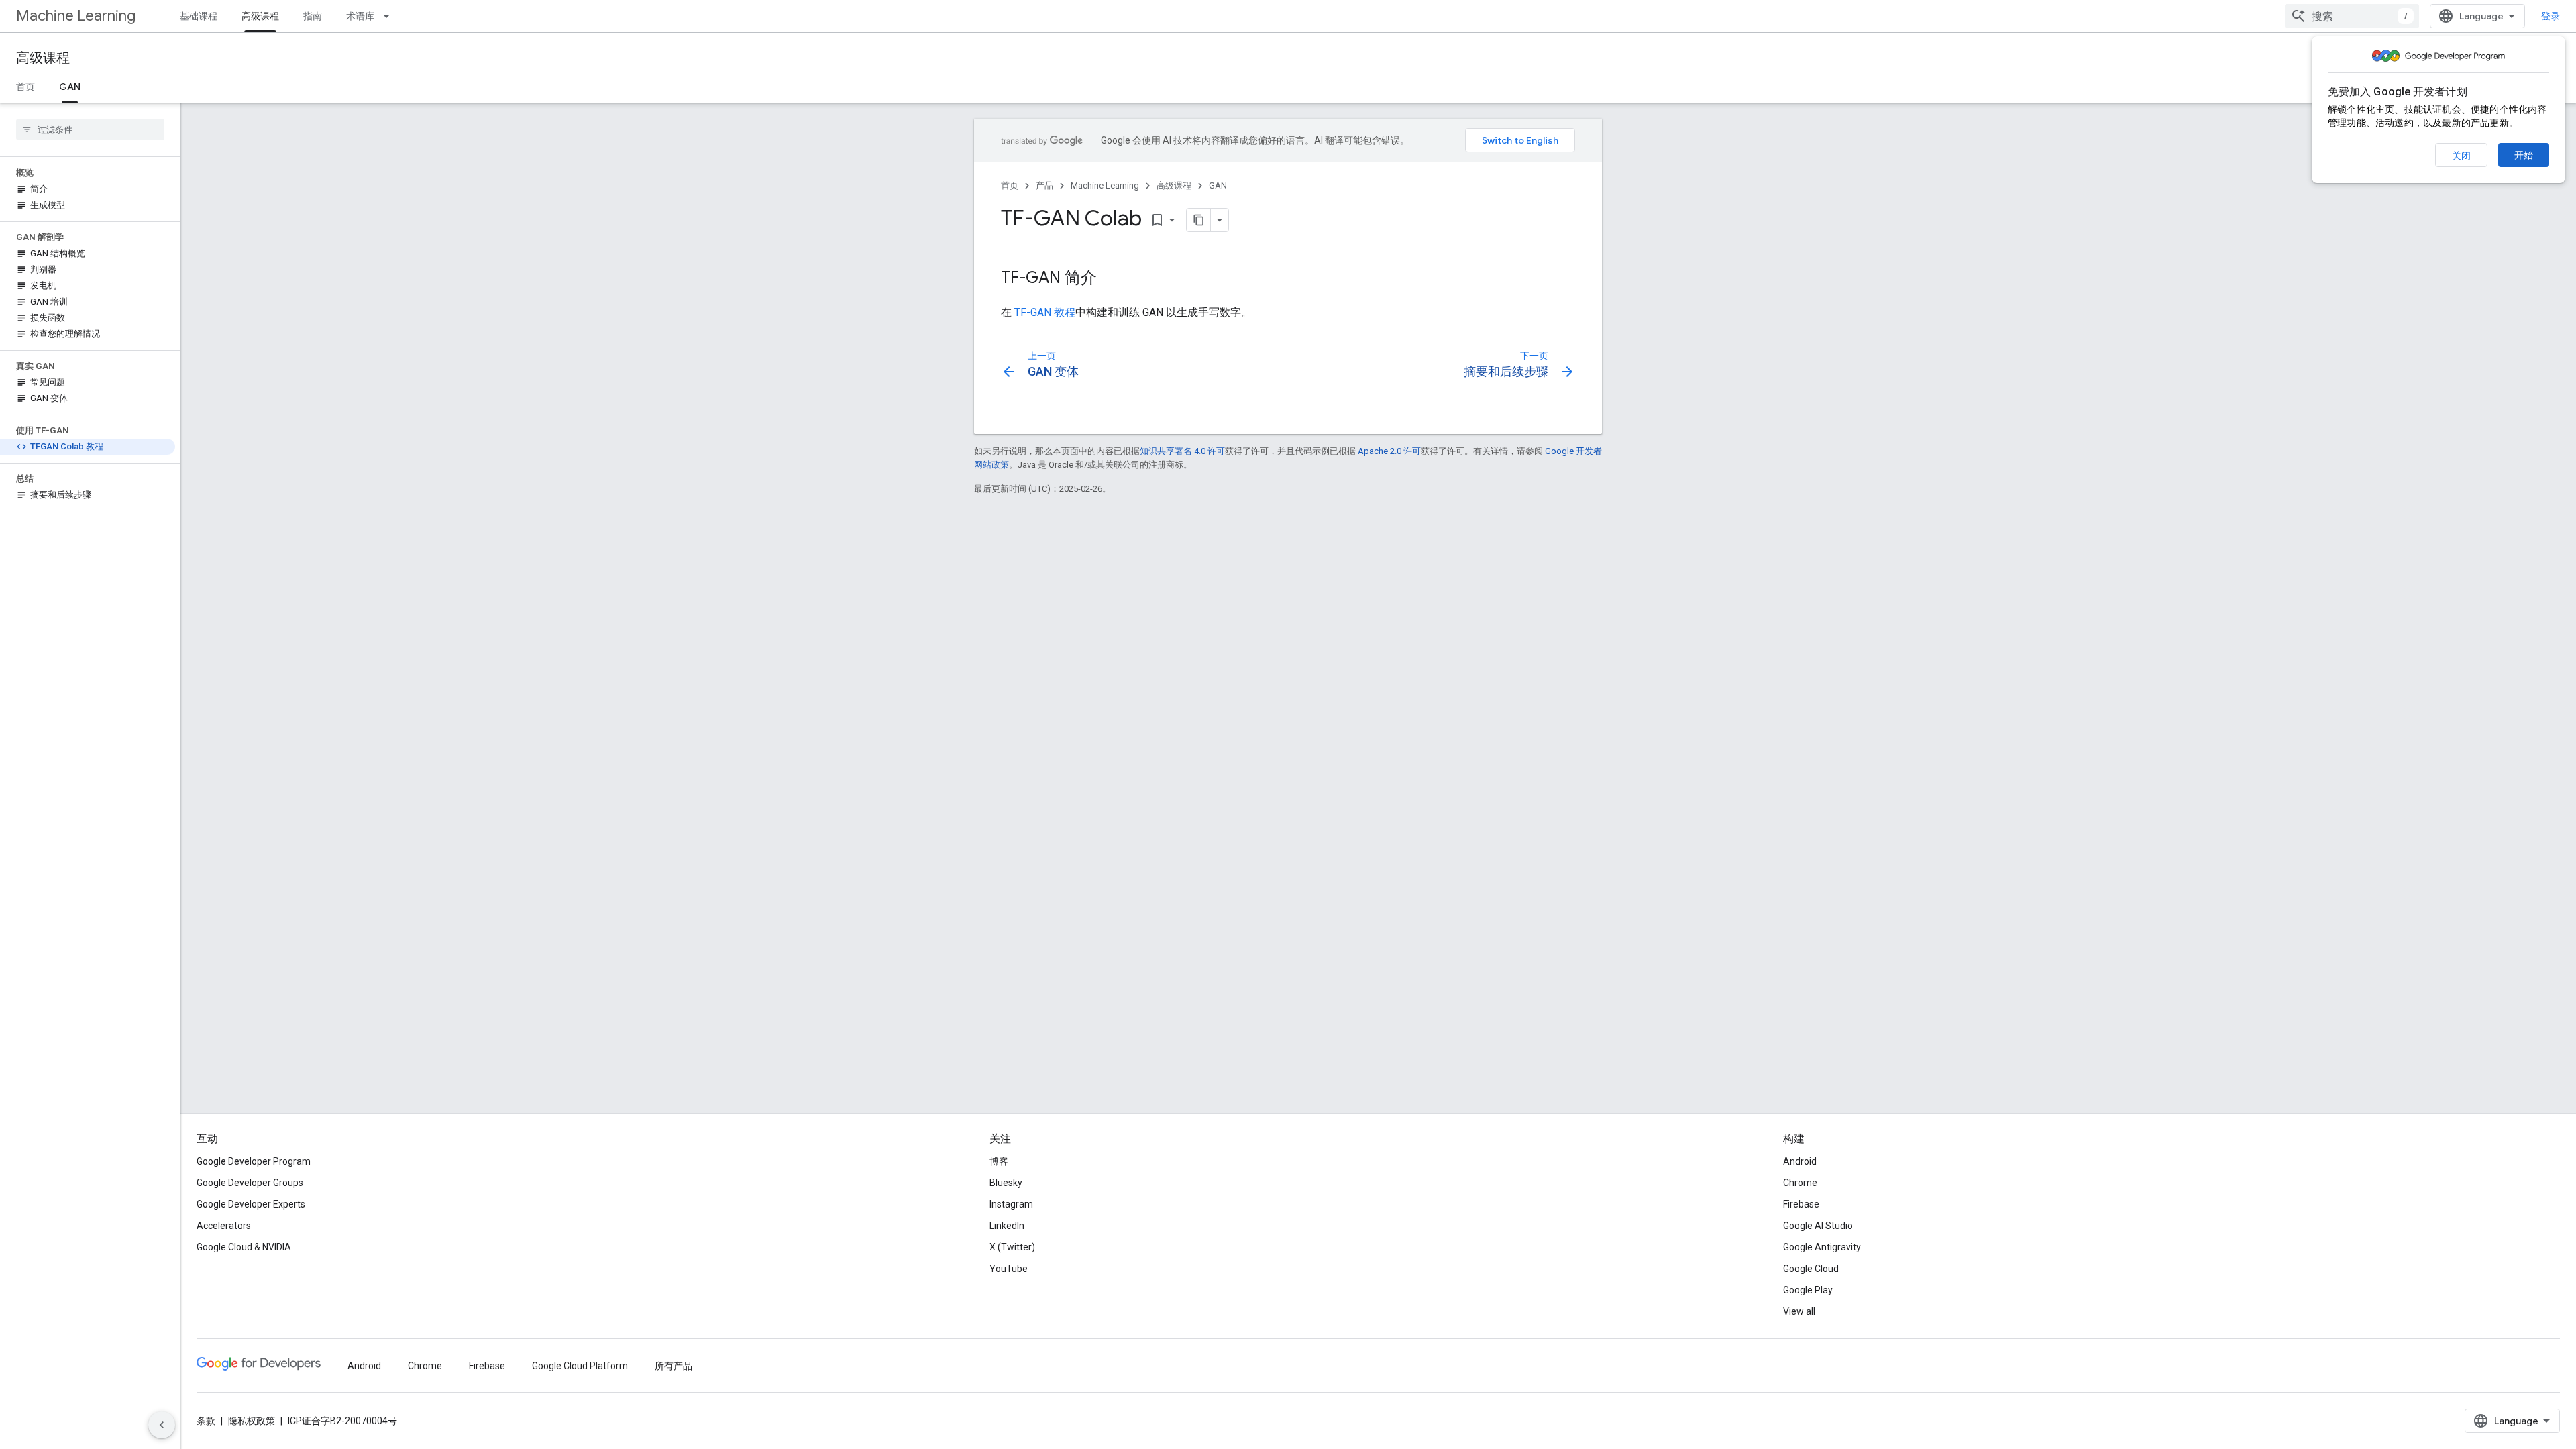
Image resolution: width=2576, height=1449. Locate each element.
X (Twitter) (1012, 1247)
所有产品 (674, 1366)
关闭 (2461, 156)
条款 (206, 1421)
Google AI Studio (1818, 1226)
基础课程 (199, 16)
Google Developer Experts (251, 1204)
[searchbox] (90, 129)
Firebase (1801, 1204)
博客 (999, 1161)
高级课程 (260, 16)
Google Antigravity (1822, 1247)
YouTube (1009, 1269)
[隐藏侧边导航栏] (162, 1425)
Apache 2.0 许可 (1389, 451)
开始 (2524, 155)
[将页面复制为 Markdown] (1199, 220)
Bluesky (1006, 1183)
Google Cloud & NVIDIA (244, 1247)
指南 (313, 16)
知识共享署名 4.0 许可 (1182, 451)
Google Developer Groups (250, 1183)
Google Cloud (1811, 1269)
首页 (25, 87)
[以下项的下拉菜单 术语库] (390, 16)
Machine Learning (76, 16)
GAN (70, 87)
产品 (1044, 185)
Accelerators (224, 1226)
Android (1800, 1161)
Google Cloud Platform (580, 1366)
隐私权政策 (252, 1421)
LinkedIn (1007, 1226)
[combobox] (2352, 16)
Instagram (1011, 1204)
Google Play (1808, 1290)
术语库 (360, 16)
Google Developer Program (254, 1161)
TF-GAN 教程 (1045, 312)
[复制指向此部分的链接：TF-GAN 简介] (1110, 279)
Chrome (1800, 1183)
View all (1799, 1311)
